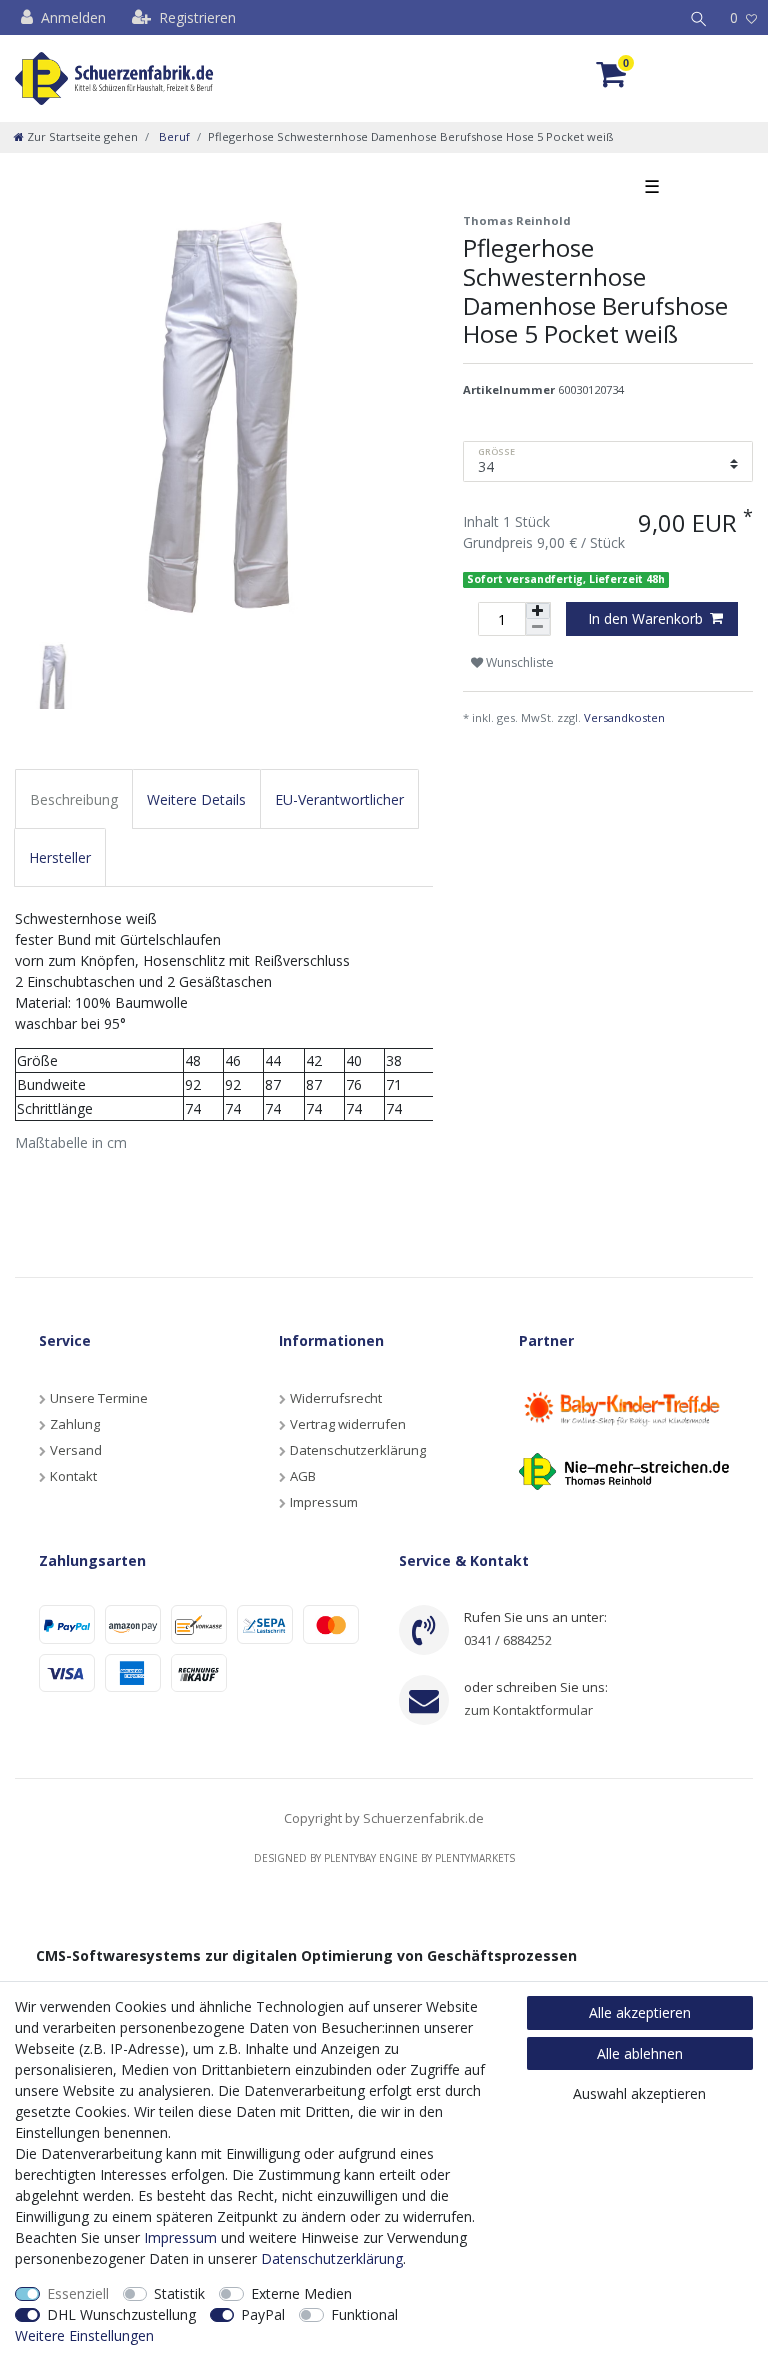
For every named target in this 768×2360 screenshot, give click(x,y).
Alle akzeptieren (640, 2012)
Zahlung (75, 1424)
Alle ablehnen (640, 2053)
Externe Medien (301, 2293)
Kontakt (73, 1476)
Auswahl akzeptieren (639, 2093)
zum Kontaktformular (528, 1710)
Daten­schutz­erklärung (332, 2258)
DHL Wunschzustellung (121, 2314)
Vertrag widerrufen (348, 1424)
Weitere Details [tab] (196, 799)
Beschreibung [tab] (74, 799)
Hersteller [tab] (60, 857)
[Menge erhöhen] (538, 611)
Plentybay (350, 1858)
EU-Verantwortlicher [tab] (339, 799)
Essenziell (78, 2293)
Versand (76, 1450)
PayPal (263, 2314)
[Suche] (699, 17)
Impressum (324, 1502)
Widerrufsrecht (336, 1398)
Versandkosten (624, 717)
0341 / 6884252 (508, 1640)
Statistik (179, 2293)
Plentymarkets (475, 1858)
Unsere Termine (99, 1398)
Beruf (173, 136)
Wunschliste (518, 662)
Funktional (364, 2314)
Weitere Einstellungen (84, 2335)
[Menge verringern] (538, 627)
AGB (303, 1476)
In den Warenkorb (645, 618)
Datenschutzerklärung (358, 1450)
